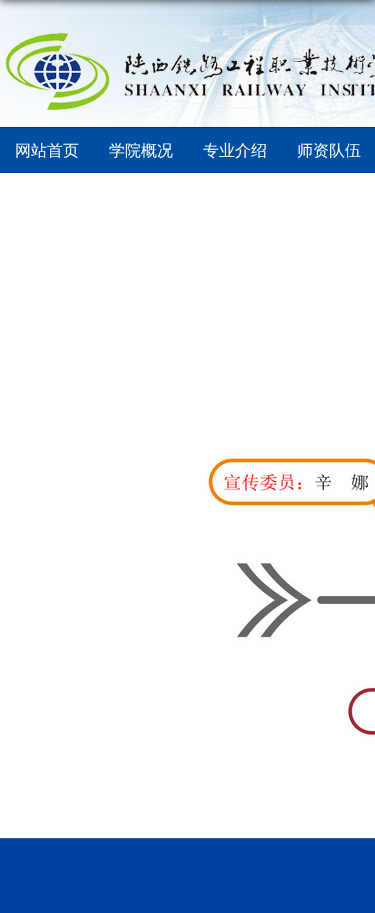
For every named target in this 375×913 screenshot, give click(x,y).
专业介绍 (235, 150)
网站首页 (47, 150)
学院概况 (141, 150)
